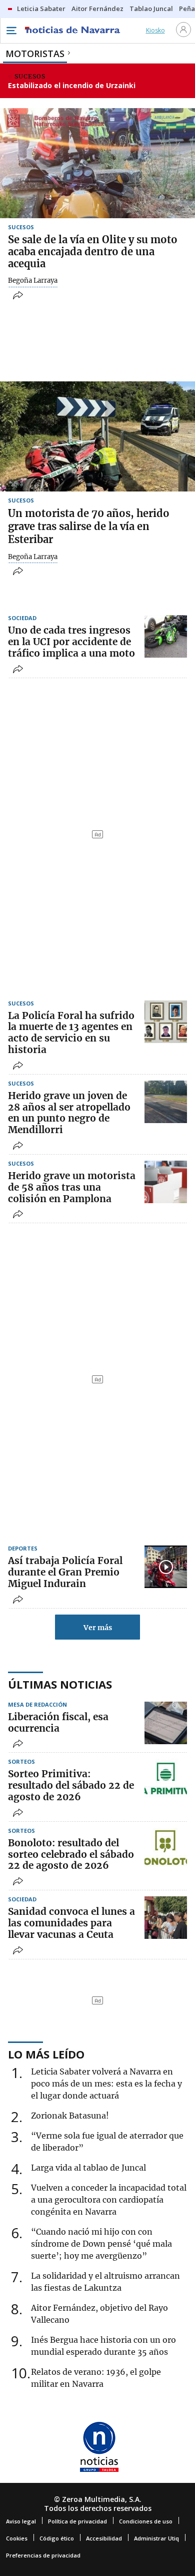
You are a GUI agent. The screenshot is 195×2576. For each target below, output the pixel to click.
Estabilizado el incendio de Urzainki (72, 85)
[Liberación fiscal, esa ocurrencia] (166, 1723)
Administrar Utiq (156, 2538)
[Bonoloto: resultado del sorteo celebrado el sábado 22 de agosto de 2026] (166, 1849)
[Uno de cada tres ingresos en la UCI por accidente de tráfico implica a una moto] (166, 636)
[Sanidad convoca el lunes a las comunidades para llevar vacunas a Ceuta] (166, 1918)
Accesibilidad (104, 2538)
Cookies (17, 2538)
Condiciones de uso (146, 2521)
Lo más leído (46, 2054)
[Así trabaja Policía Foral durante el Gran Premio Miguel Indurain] (166, 1567)
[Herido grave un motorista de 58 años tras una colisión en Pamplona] (166, 1182)
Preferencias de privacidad (43, 2555)
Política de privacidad (77, 2521)
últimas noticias (60, 1684)
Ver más (98, 1628)
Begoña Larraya (33, 281)
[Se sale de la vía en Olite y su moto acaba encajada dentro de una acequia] (97, 163)
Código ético (57, 2538)
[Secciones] (11, 31)
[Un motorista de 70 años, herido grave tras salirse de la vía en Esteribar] (97, 436)
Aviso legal (21, 2521)
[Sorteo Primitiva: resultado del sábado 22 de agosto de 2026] (166, 1780)
